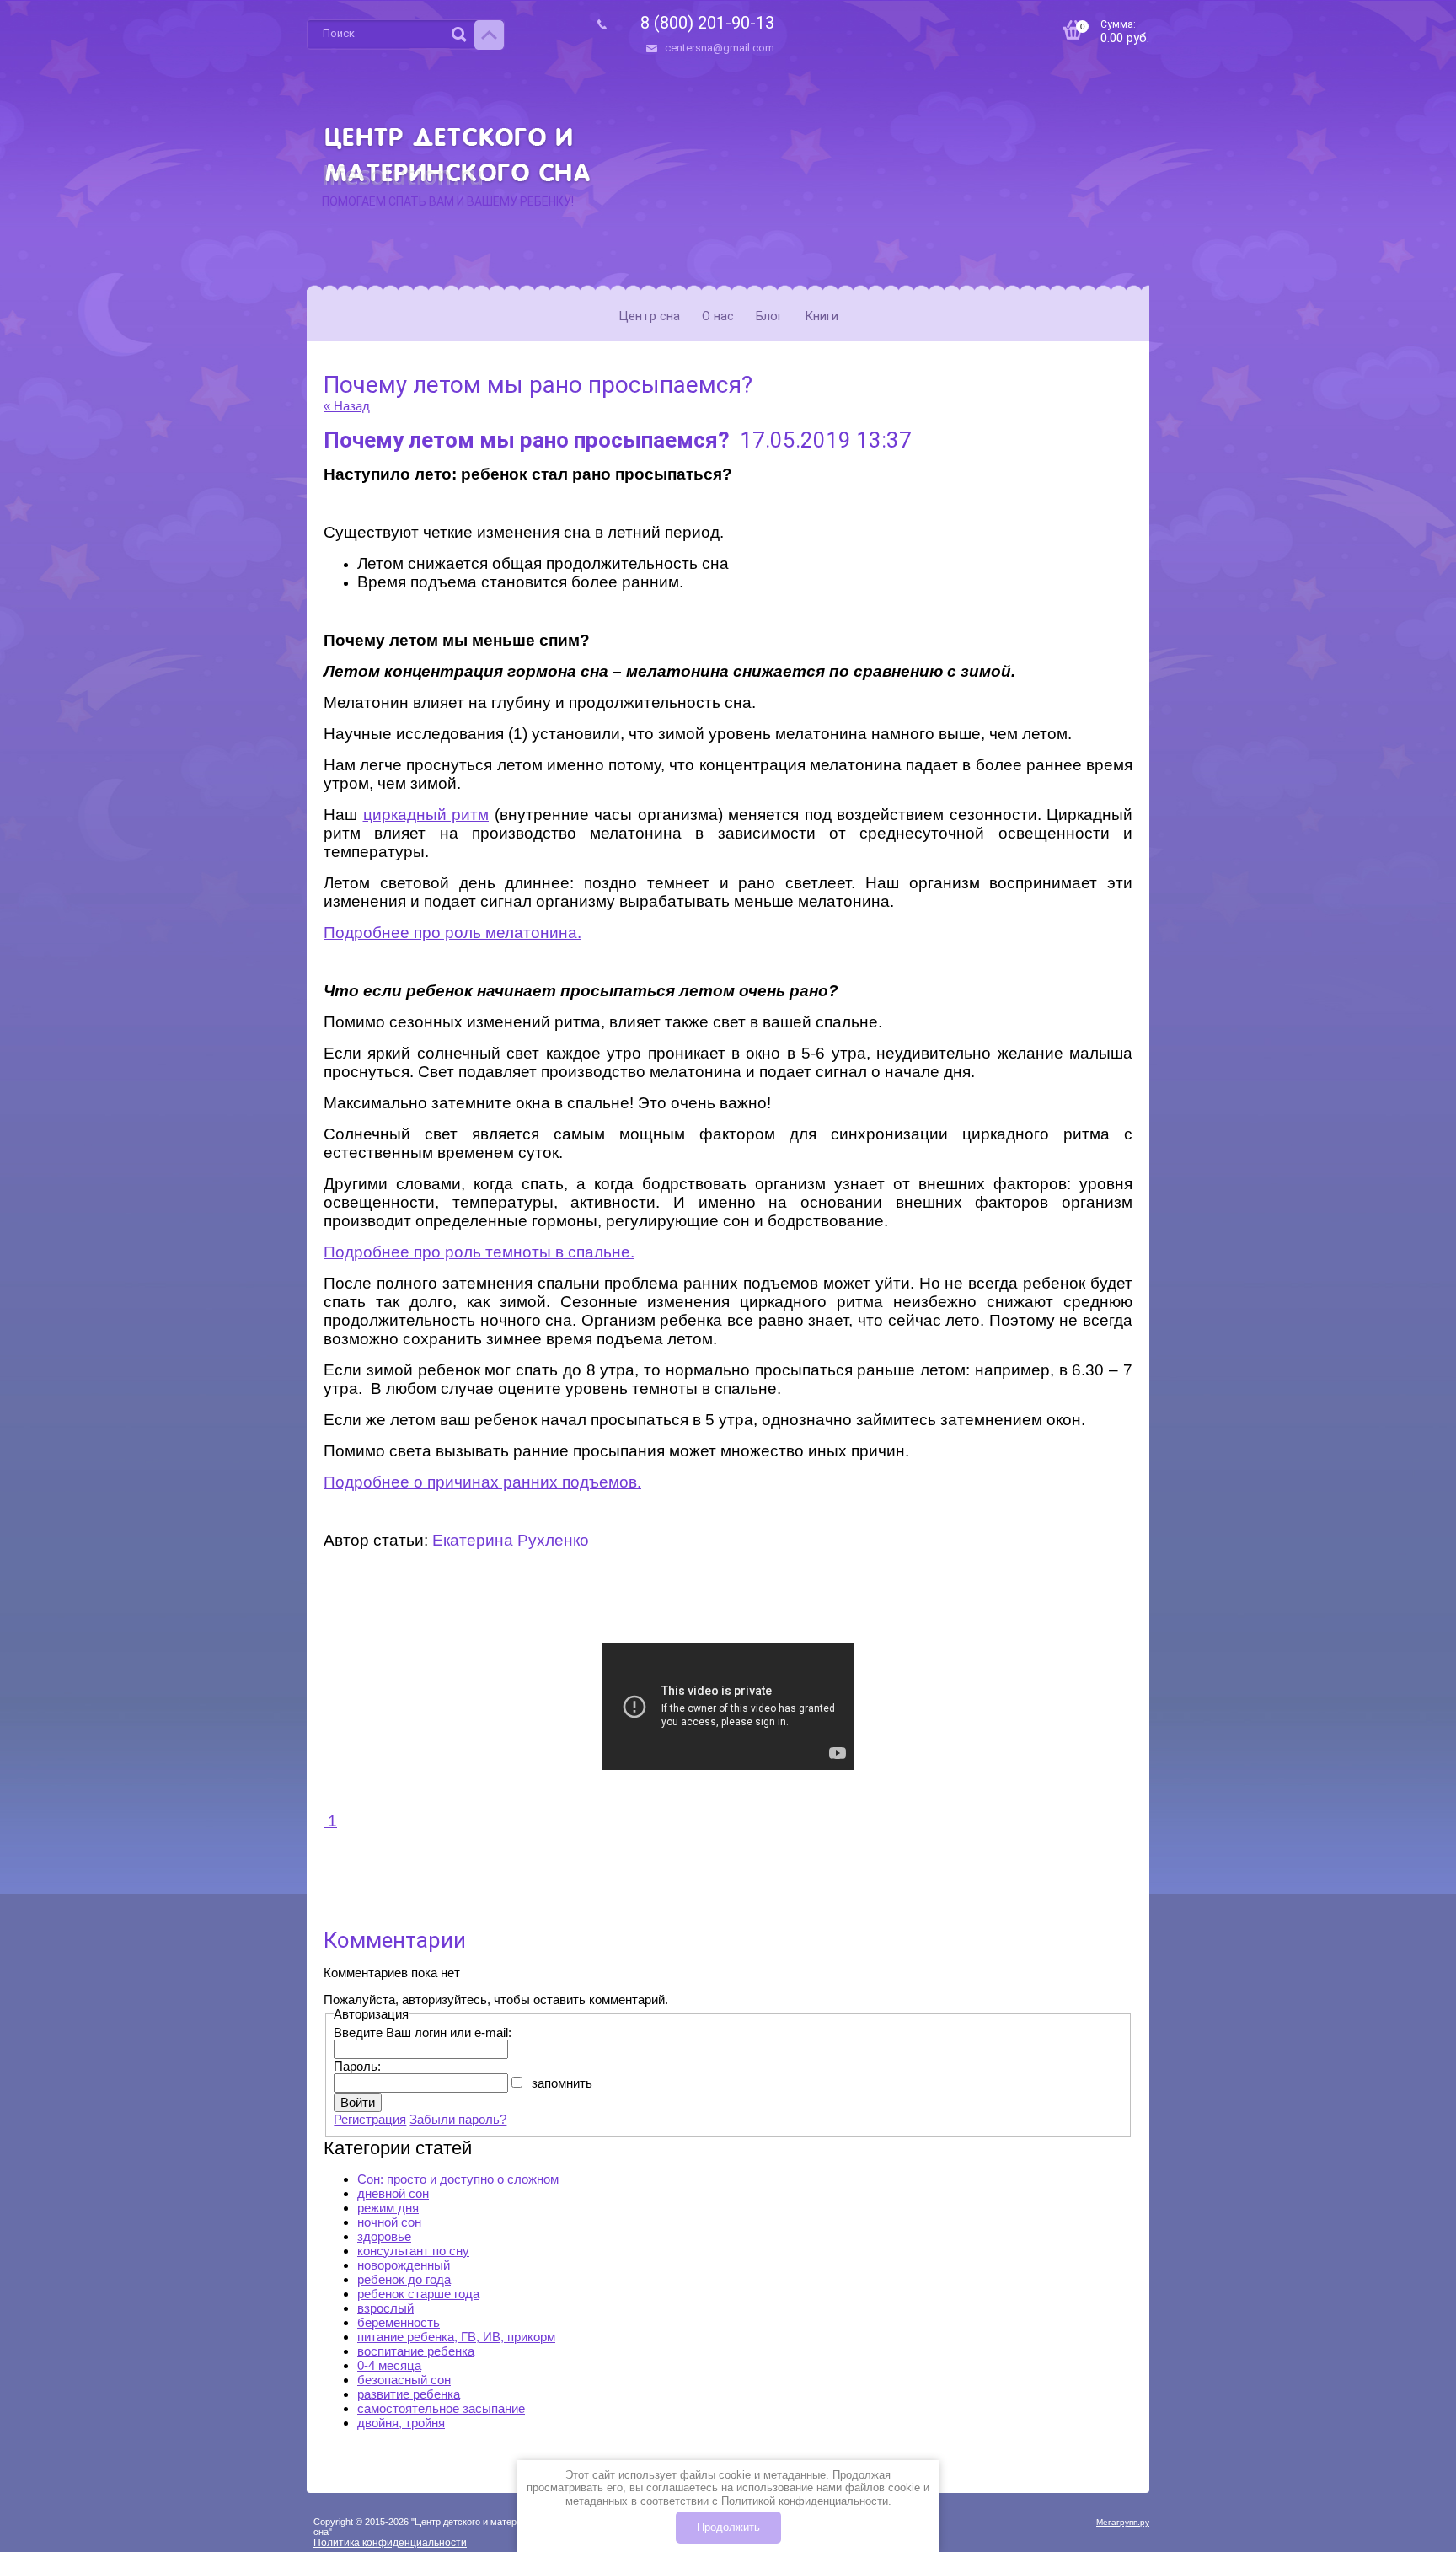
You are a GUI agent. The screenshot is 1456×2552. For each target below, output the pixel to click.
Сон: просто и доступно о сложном (458, 2179)
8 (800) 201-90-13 (707, 23)
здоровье (384, 2236)
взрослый (385, 2308)
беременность (399, 2322)
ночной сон (389, 2222)
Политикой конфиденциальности (805, 2501)
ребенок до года (404, 2279)
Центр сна (649, 316)
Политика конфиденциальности (390, 2543)
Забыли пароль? (458, 2119)
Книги (822, 316)
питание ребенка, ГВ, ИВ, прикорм (456, 2337)
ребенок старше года (418, 2294)
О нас (718, 316)
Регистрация (370, 2119)
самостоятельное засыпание (441, 2408)
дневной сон (393, 2193)
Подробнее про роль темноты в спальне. (479, 1252)
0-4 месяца (389, 2365)
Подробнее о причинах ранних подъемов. (482, 1482)
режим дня (388, 2208)
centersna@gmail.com (720, 48)
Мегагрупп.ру (1123, 2522)
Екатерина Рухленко (511, 1540)
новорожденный (404, 2265)
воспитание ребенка (416, 2351)
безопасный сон (404, 2380)
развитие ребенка (409, 2394)
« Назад (347, 406)
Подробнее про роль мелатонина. (452, 933)
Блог (769, 316)
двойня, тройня (401, 2423)
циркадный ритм (426, 815)
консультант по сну (413, 2251)
